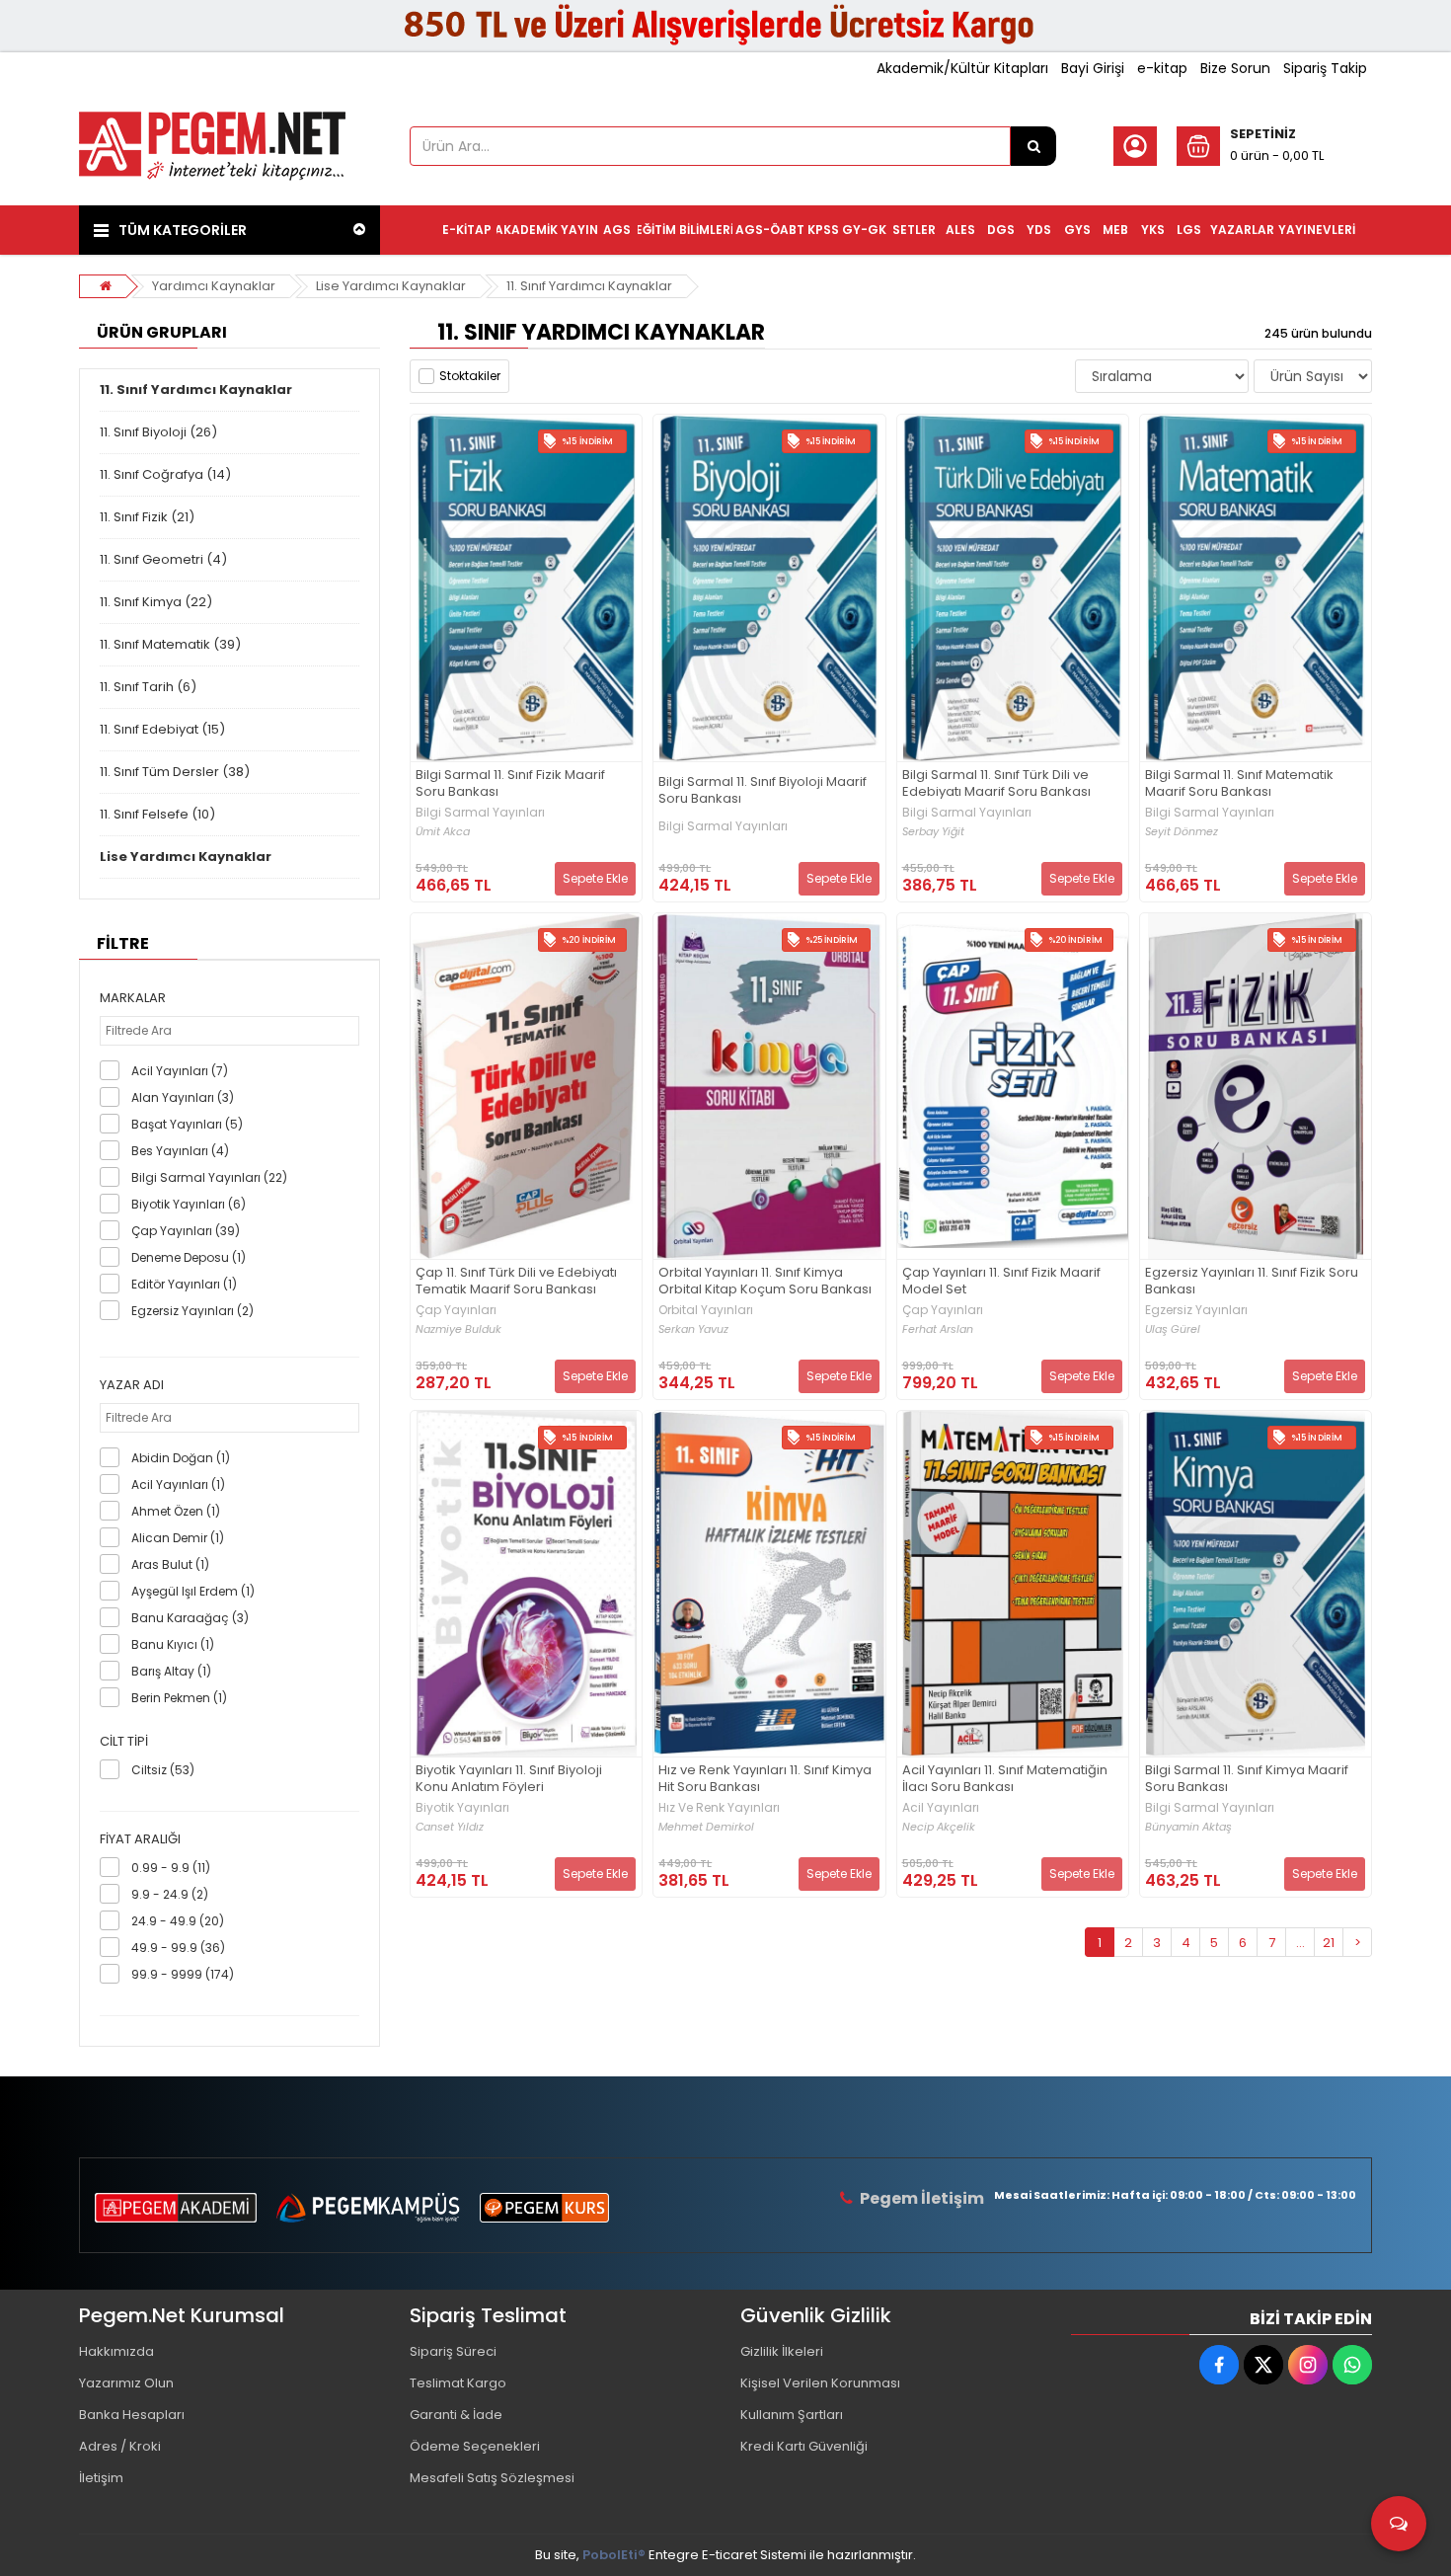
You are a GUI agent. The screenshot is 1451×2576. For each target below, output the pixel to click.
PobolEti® (614, 2555)
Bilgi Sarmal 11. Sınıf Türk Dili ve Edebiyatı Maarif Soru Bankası (996, 784)
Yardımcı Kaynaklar (214, 286)
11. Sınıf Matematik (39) (170, 644)
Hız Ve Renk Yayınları (719, 1808)
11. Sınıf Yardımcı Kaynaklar (589, 286)
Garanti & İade (456, 2415)
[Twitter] (1263, 2365)
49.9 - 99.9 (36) (178, 1948)
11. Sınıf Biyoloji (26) (158, 432)
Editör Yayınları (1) (184, 1284)
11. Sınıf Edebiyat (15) (162, 729)
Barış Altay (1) (171, 1671)
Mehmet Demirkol (706, 1827)
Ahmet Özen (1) (176, 1511)
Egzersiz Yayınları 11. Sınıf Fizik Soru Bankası (1252, 1282)
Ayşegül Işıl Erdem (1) (193, 1591)
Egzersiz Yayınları (1196, 1310)
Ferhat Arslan (938, 1329)
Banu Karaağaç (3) (190, 1618)
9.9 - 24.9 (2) (170, 1894)
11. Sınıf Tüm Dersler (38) (175, 772)
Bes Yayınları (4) (180, 1151)
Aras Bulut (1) (170, 1564)
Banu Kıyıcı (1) (173, 1644)
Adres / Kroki (120, 2446)
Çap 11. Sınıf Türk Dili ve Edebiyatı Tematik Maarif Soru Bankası (516, 1282)
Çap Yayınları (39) (186, 1231)
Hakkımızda (116, 2351)
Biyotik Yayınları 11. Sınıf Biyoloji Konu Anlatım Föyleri (509, 1779)
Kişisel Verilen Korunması (820, 2383)
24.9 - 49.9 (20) (178, 1921)
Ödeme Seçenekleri (475, 2446)
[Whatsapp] (1352, 2365)
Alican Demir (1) (178, 1538)
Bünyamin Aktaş (1188, 1827)
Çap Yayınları (456, 1310)
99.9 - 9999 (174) (183, 1974)
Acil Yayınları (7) (180, 1071)
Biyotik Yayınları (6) (189, 1204)
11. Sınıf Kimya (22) (156, 602)
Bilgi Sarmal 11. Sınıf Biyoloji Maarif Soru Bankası (763, 791)
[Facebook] (1219, 2365)
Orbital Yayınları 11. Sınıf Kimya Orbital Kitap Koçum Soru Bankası (765, 1282)
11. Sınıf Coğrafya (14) (165, 474)
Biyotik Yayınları (462, 1808)
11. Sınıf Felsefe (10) (157, 814)
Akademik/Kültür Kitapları (962, 68)
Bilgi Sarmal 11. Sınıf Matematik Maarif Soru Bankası (1239, 784)
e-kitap (1162, 68)
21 (1329, 1943)
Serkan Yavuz (693, 1329)
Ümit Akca (443, 832)
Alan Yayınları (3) (183, 1097)
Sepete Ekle (595, 878)
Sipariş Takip (1325, 68)
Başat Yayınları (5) (187, 1124)
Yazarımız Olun (126, 2383)
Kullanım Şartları (792, 2415)
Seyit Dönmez (1182, 832)
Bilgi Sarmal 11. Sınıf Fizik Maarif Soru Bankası (510, 784)
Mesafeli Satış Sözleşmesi (492, 2478)
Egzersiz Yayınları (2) (192, 1311)
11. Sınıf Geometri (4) (163, 559)
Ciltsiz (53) (163, 1770)
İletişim (101, 2478)
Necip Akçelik (939, 1827)
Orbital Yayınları (706, 1310)
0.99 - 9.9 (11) (171, 1868)
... (1300, 1943)
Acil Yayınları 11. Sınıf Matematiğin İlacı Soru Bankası (1005, 1779)
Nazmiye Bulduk (458, 1329)
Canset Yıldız (450, 1827)
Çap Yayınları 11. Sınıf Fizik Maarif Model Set (1001, 1282)
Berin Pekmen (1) (179, 1698)
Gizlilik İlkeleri (782, 2351)
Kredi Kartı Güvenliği (804, 2446)
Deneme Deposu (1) (189, 1257)
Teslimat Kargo (458, 2383)
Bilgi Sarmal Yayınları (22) (209, 1177)
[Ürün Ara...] (1033, 146)
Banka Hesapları (132, 2415)
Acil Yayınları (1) (178, 1484)
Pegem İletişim (922, 2198)
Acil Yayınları (941, 1808)
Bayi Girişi (1093, 68)
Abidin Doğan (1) (181, 1458)
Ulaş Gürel (1173, 1329)
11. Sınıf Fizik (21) (147, 517)
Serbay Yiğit (933, 832)
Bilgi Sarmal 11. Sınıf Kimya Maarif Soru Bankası (1247, 1779)
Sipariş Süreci (453, 2351)
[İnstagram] (1308, 2365)
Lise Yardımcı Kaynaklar (391, 286)
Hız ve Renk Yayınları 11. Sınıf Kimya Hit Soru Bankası (765, 1779)
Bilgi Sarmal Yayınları (480, 813)
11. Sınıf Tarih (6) (148, 687)
